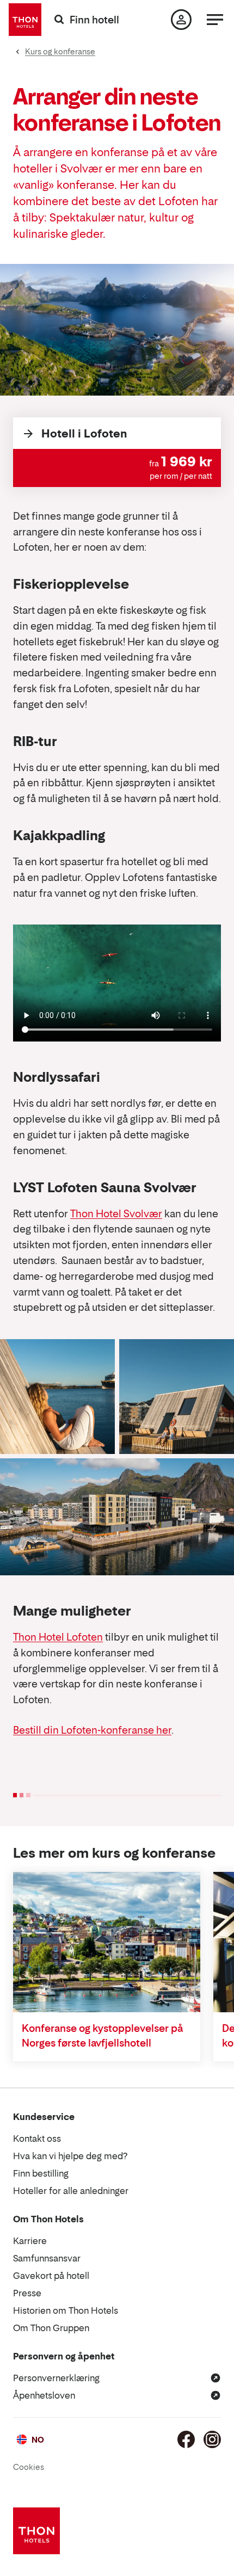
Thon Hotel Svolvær (116, 1214)
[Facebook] (186, 2439)
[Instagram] (212, 2439)
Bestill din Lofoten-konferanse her (92, 1730)
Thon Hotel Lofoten (58, 1637)
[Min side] (181, 20)
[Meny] (215, 20)
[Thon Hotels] (25, 20)
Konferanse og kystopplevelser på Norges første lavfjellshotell (102, 2036)
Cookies (29, 2467)
